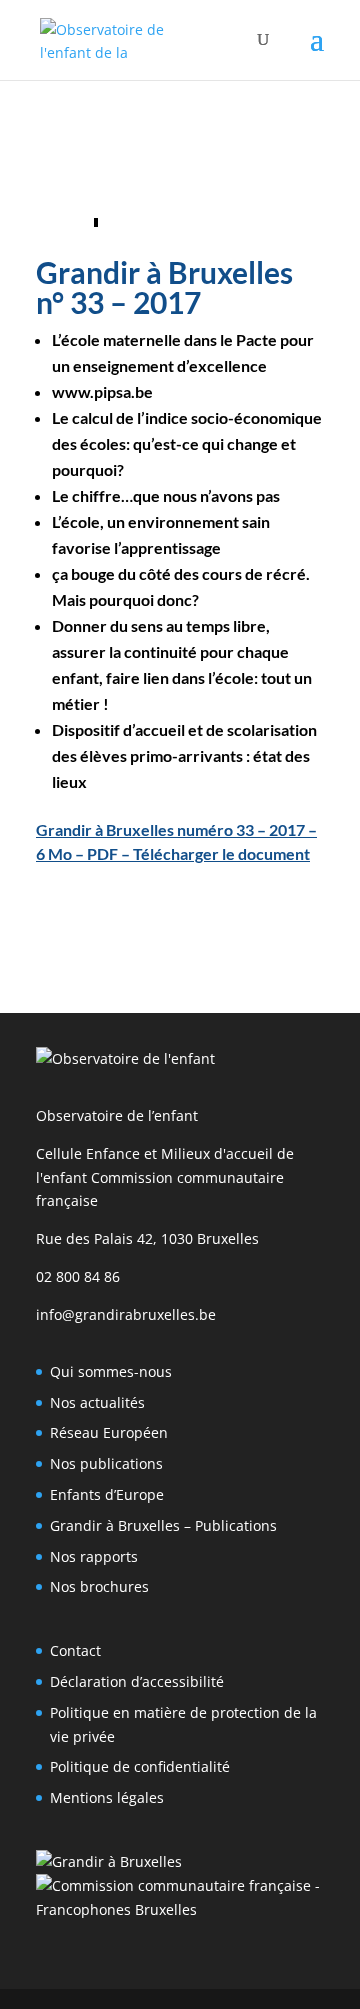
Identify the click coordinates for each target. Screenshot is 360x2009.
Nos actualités (97, 1402)
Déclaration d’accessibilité (137, 1681)
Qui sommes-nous (111, 1371)
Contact (75, 1650)
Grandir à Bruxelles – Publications (163, 1525)
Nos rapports (94, 1556)
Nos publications (106, 1463)
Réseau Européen (109, 1432)
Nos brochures (99, 1586)
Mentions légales (107, 1797)
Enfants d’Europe (107, 1494)
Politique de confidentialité (140, 1766)
